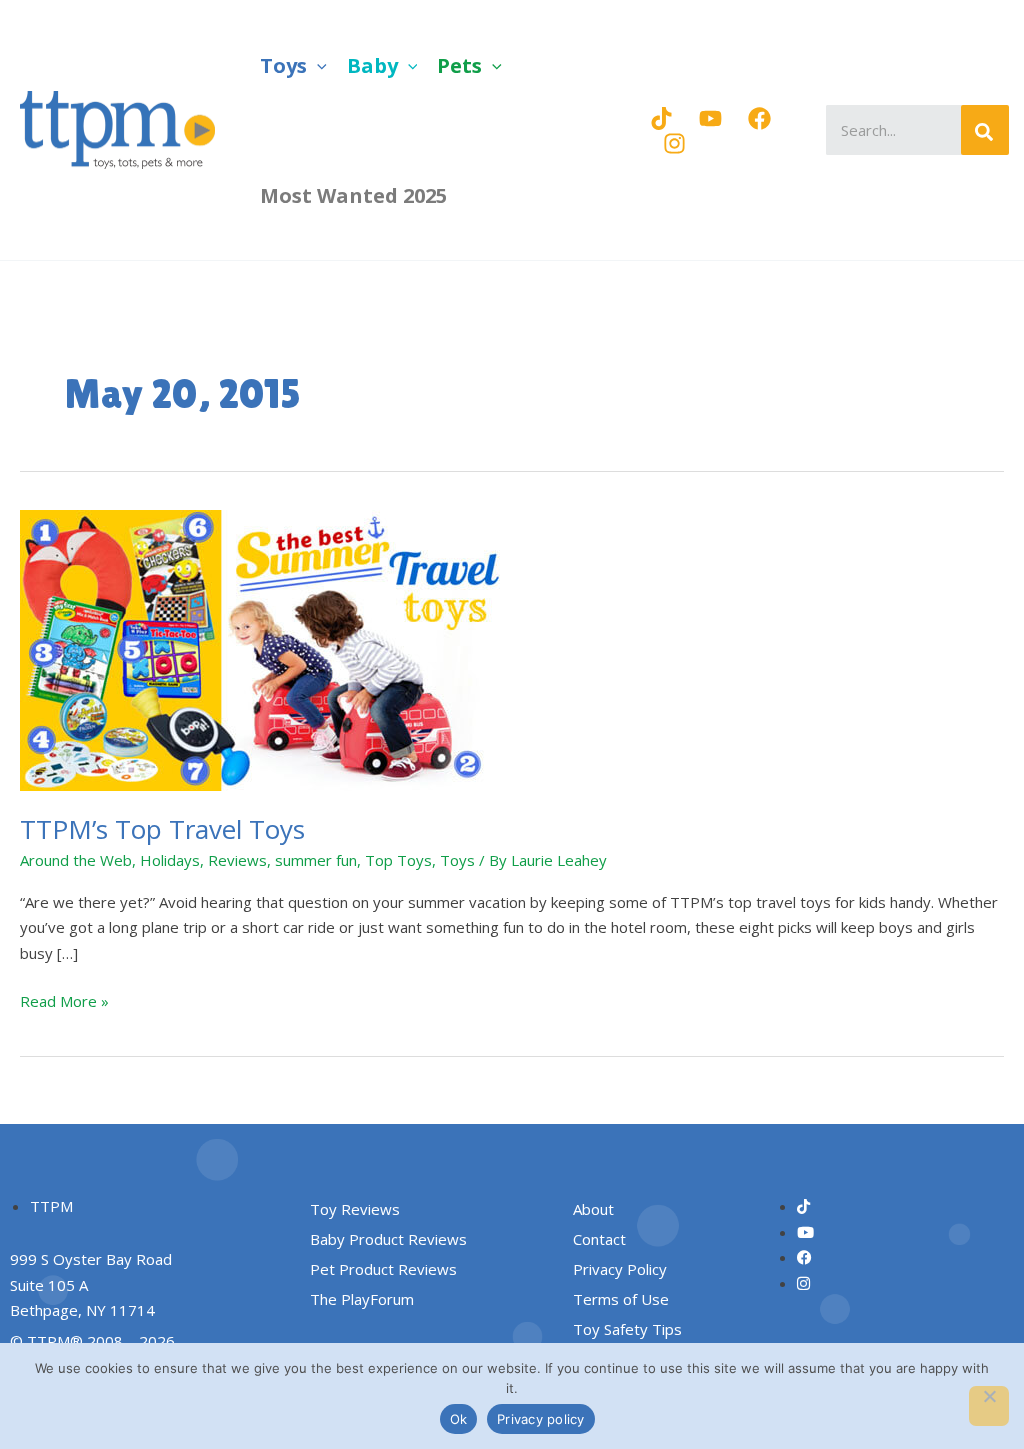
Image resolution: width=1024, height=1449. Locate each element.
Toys (457, 860)
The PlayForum (362, 1299)
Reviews (237, 860)
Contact (599, 1239)
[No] (989, 1406)
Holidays (170, 860)
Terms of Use (621, 1299)
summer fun (316, 860)
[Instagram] (674, 143)
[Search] (985, 130)
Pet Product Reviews (383, 1269)
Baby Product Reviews (388, 1239)
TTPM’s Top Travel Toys (162, 829)
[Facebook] (759, 118)
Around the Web (76, 860)
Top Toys (398, 860)
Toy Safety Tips (627, 1329)
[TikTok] (661, 118)
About (593, 1209)
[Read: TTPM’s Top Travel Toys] (270, 648)
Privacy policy (541, 1419)
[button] (317, 65)
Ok (459, 1419)
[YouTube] (710, 118)
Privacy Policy (620, 1269)
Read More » (64, 1000)
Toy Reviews (355, 1209)
